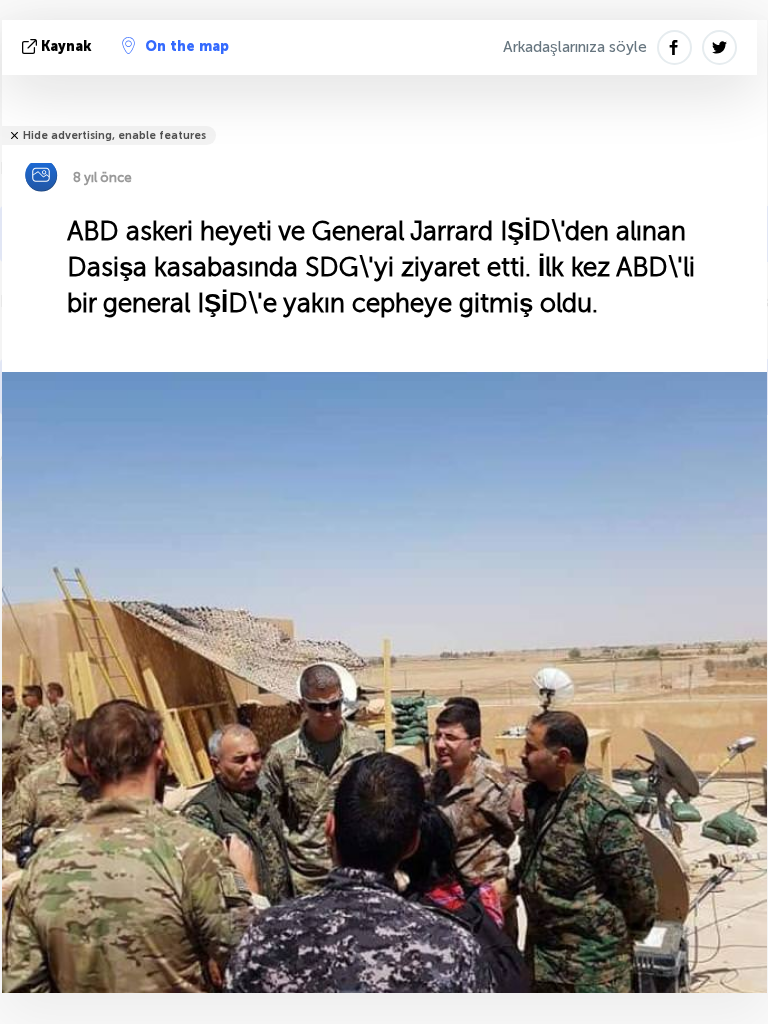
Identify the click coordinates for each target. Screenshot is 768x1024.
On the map (187, 46)
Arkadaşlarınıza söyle (575, 47)
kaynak (66, 46)
